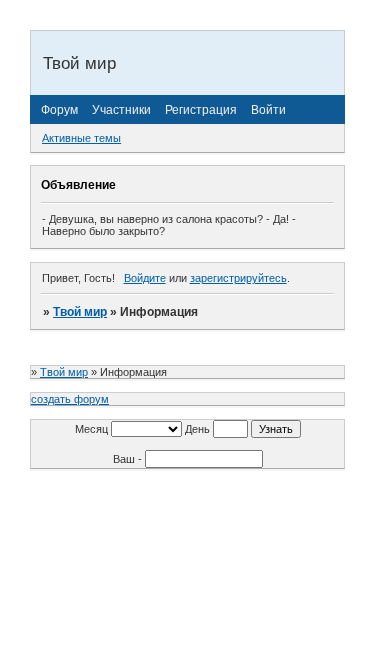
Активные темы (81, 138)
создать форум (70, 399)
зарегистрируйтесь (238, 278)
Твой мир (80, 312)
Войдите (145, 278)
